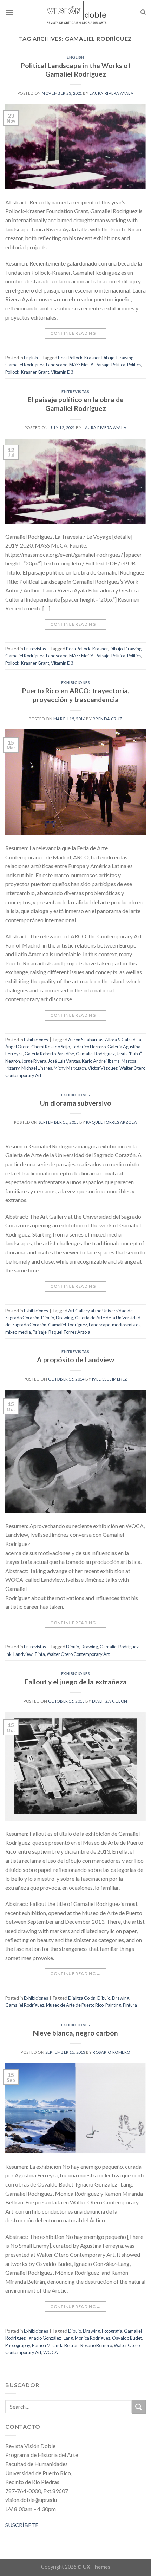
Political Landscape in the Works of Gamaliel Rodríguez (76, 70)
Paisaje (103, 365)
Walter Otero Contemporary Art (78, 1654)
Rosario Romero (111, 2052)
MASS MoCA (81, 365)
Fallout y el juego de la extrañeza (76, 1682)
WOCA (51, 2352)
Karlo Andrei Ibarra (101, 1061)
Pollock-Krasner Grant (27, 372)
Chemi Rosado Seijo (51, 1047)
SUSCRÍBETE (22, 2525)
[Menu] (9, 12)
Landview (23, 1654)
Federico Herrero (89, 1047)
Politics (134, 365)
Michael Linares (37, 1068)
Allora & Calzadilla (123, 1040)
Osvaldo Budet (127, 2338)
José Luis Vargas (64, 1061)
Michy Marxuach (70, 1068)
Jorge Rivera (34, 1061)
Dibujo (108, 358)
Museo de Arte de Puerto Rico (75, 2005)
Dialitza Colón (110, 1701)
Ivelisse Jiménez (110, 1379)
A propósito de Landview (75, 1360)
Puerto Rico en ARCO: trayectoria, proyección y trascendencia (76, 695)
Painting (113, 2005)
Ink (8, 1654)
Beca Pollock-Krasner (79, 358)
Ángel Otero (17, 1047)
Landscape (57, 365)
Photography (18, 2345)
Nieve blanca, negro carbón (75, 2033)
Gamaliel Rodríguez (25, 365)
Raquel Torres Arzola (111, 1122)
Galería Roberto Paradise (49, 1054)
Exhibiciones (76, 683)
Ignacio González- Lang (50, 2338)
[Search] (143, 12)
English (75, 57)
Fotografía (112, 2331)
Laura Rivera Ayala (111, 93)
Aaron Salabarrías (86, 1040)
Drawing (125, 358)
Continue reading (75, 333)
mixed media (18, 1332)
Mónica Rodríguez (93, 2338)
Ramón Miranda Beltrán (55, 2345)
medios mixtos (126, 1325)
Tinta (40, 1654)
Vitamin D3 (62, 372)
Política (118, 365)
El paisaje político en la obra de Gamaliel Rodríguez (76, 404)
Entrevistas (75, 391)
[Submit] (139, 2407)
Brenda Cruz (107, 719)
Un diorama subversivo (76, 1103)
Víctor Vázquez (103, 1068)
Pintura (130, 2005)
